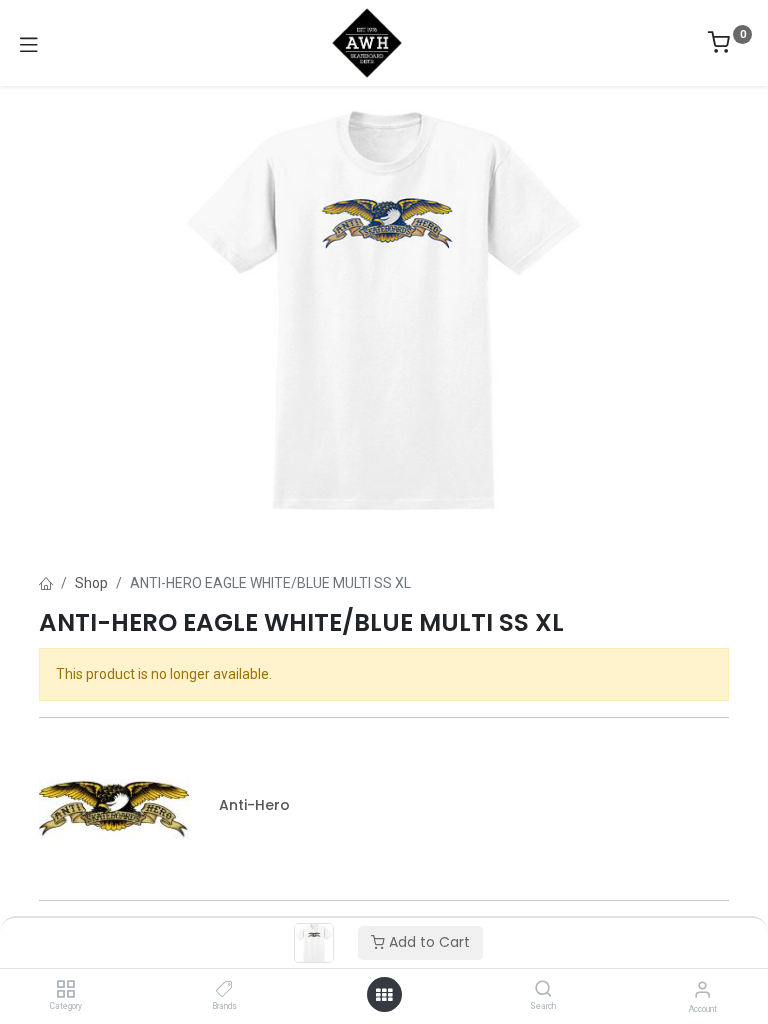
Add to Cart (427, 942)
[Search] (543, 990)
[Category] (65, 990)
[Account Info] (702, 989)
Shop (91, 583)
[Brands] (224, 990)
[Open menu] (384, 995)
